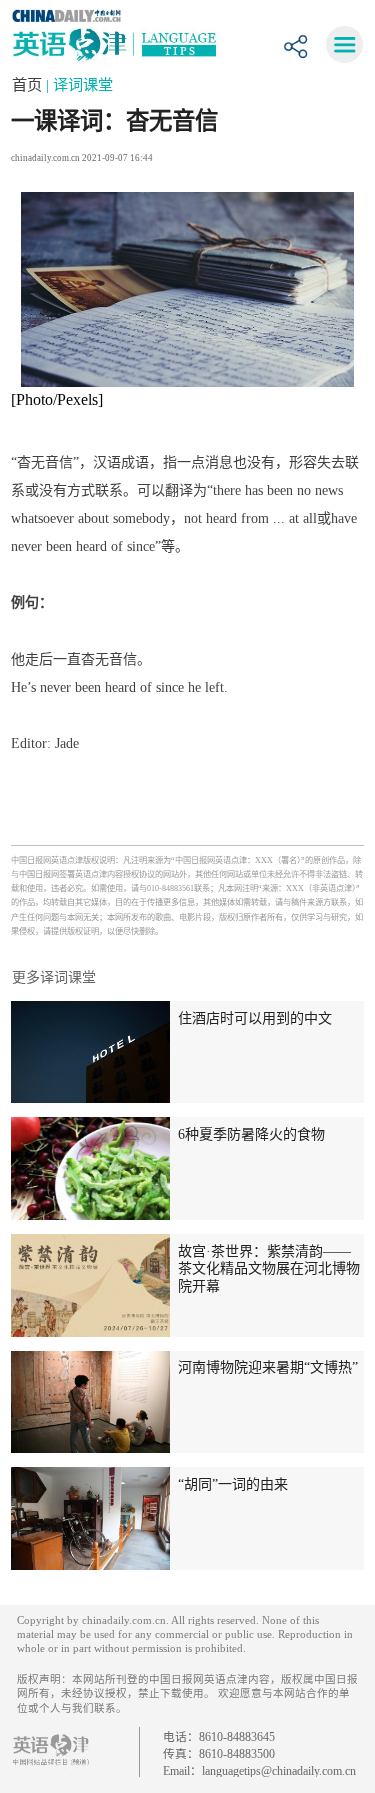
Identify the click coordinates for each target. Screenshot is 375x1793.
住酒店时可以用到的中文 (255, 1018)
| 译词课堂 (79, 84)
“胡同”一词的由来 (233, 1484)
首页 (29, 84)
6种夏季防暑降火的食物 (251, 1134)
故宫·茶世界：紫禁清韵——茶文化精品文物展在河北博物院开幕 (269, 1268)
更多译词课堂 (54, 977)
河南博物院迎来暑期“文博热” (268, 1367)
